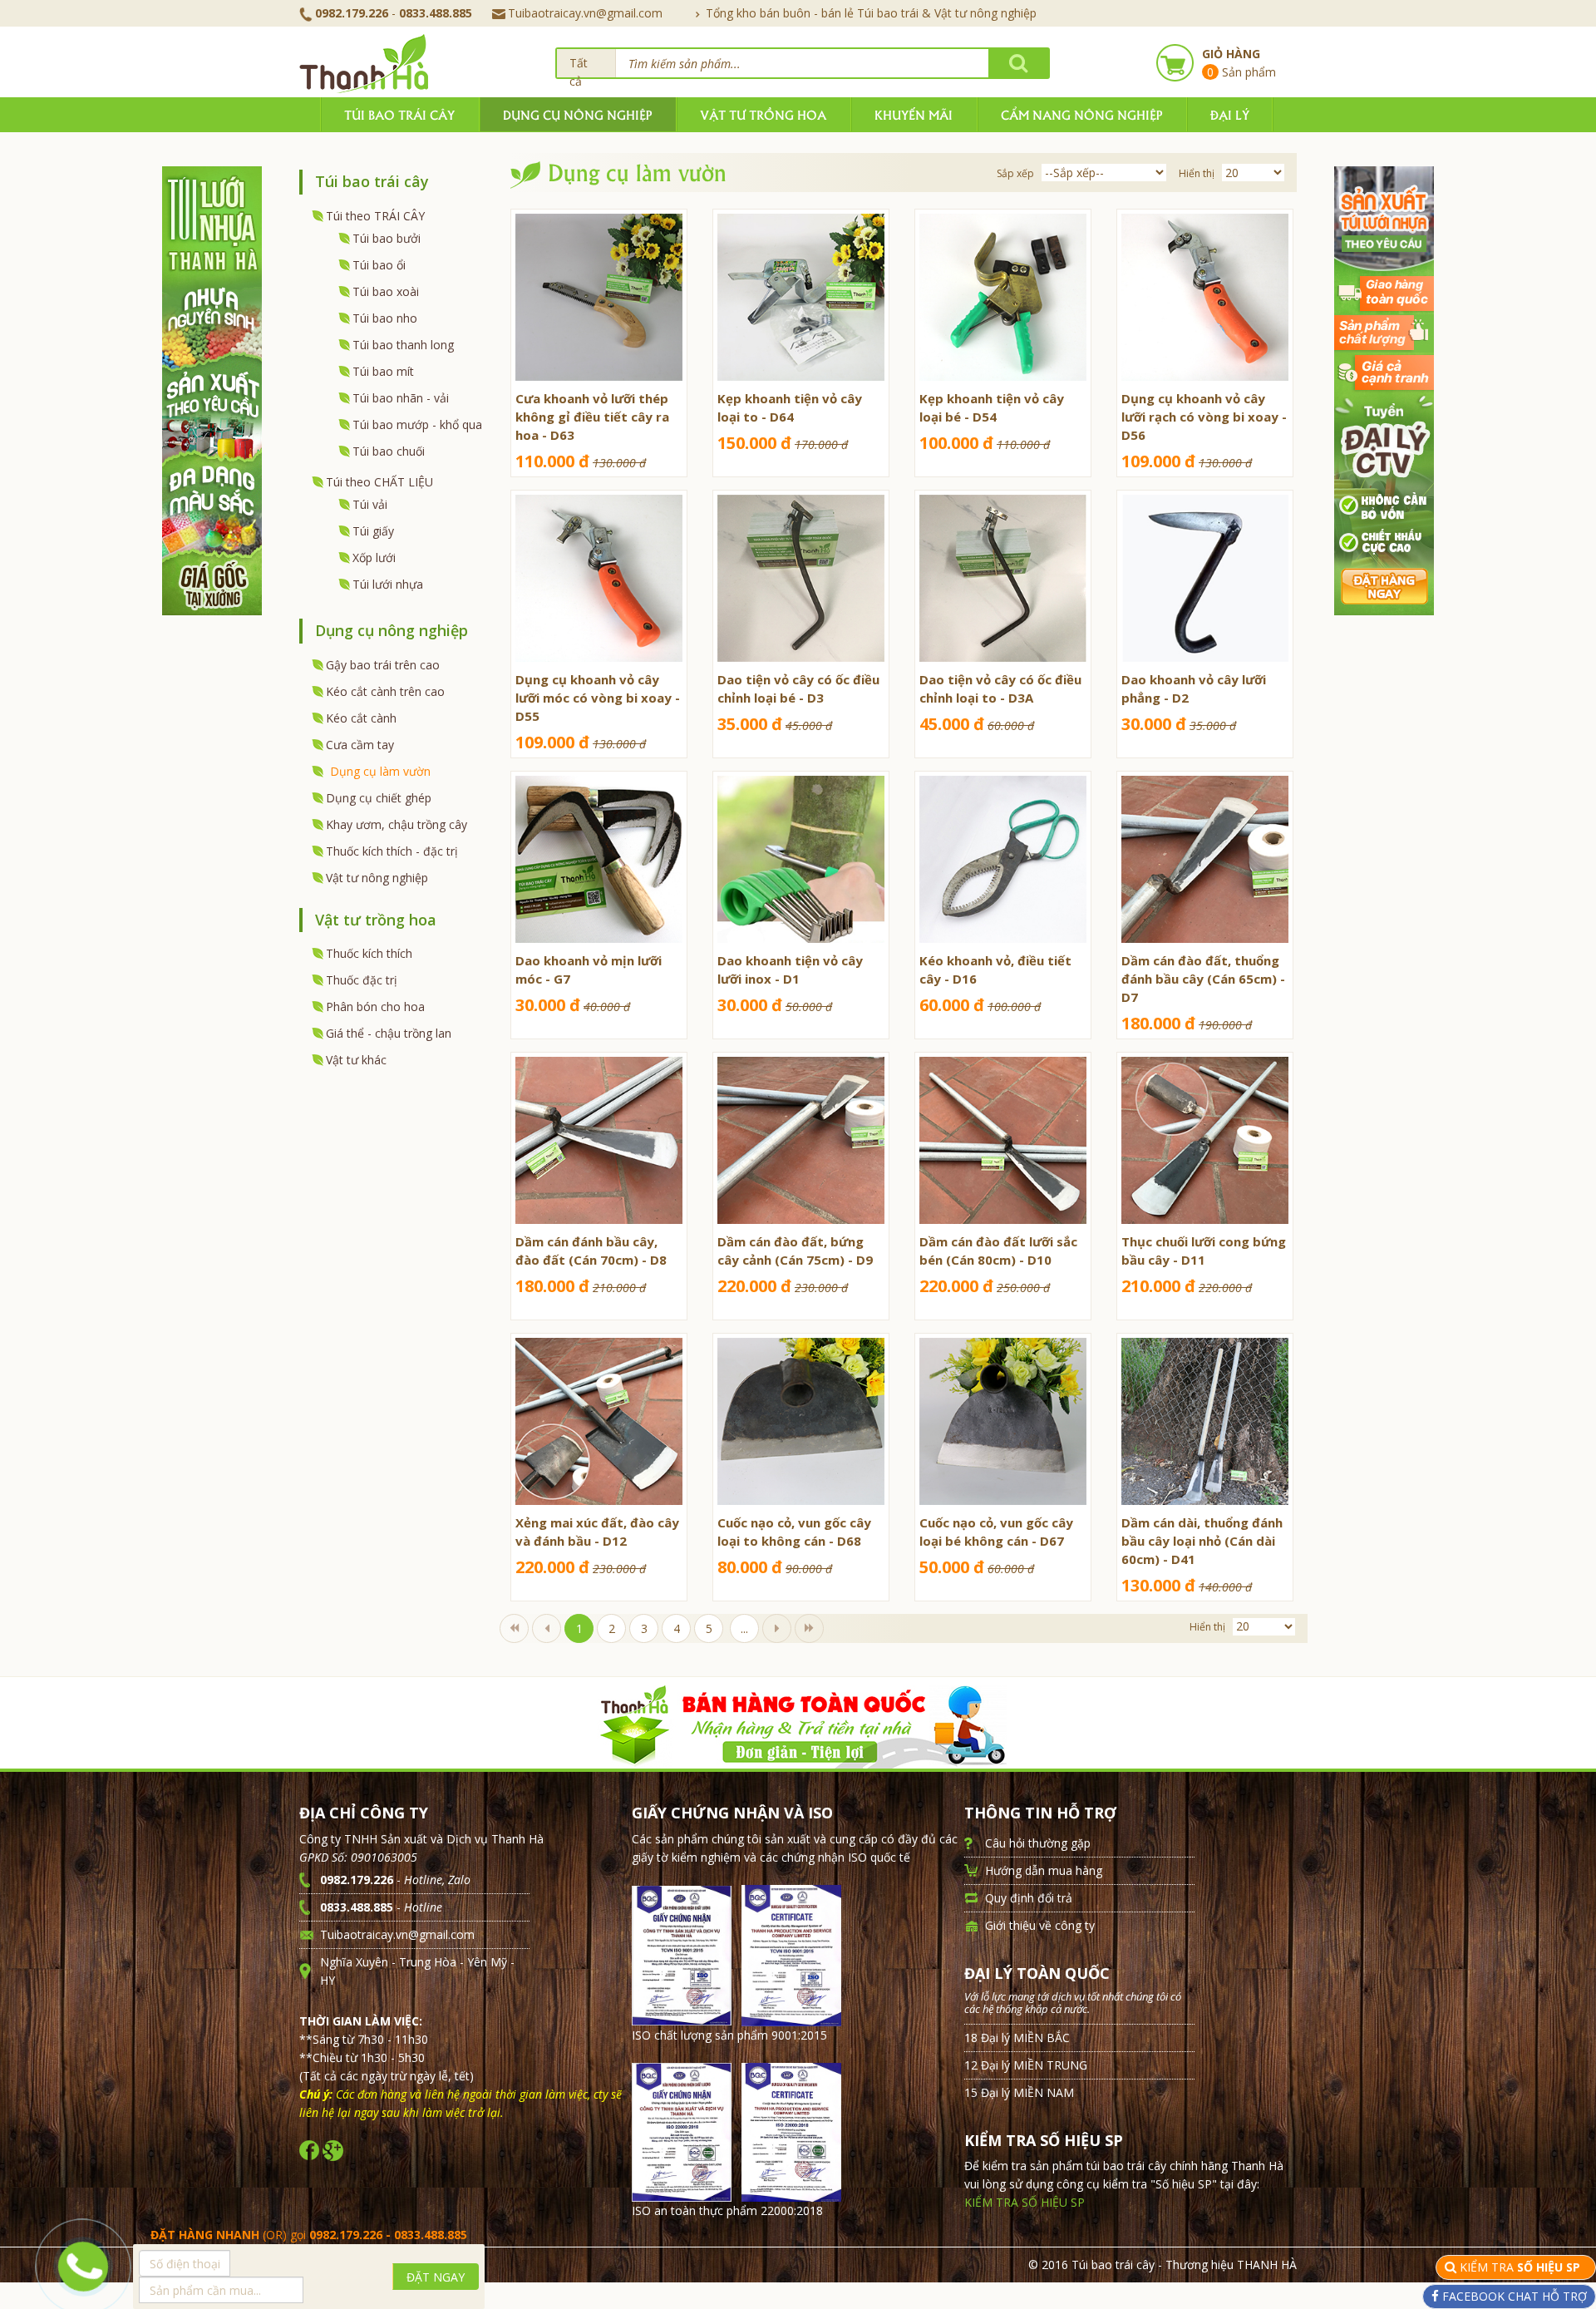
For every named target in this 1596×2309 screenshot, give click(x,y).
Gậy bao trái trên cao (383, 665)
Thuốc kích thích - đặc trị (392, 851)
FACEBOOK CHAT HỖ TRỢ (1513, 2296)
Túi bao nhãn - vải (401, 398)
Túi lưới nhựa (388, 584)
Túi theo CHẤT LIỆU (379, 482)
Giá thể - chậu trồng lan (389, 1033)
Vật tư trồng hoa (763, 114)
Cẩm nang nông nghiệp (1081, 114)
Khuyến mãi (914, 114)
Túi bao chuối (389, 451)
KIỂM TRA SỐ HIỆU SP (1025, 2202)
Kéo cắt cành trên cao (385, 691)
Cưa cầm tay (360, 745)
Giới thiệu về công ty (1040, 1925)
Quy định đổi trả (1029, 1898)
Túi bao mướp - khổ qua (417, 424)
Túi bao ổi (379, 265)
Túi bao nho (385, 318)
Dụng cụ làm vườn (380, 771)
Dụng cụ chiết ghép (379, 798)
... (744, 1628)
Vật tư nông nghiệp (377, 878)
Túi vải (370, 504)
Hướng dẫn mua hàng (1044, 1870)
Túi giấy (373, 531)
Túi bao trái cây (399, 114)
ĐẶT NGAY (436, 2277)
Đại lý (1230, 114)
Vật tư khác (356, 1060)
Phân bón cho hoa (375, 1006)
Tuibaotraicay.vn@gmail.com (585, 13)
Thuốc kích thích (369, 953)
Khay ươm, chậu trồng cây (397, 824)
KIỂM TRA (1522, 2267)
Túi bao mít (383, 371)
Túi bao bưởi (387, 238)
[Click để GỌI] (82, 2262)
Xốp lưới (374, 558)
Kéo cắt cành (361, 718)
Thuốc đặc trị (362, 980)
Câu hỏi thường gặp (1038, 1843)
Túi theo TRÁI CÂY (375, 216)
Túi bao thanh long (403, 345)
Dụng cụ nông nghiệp (577, 114)
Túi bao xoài (386, 291)
